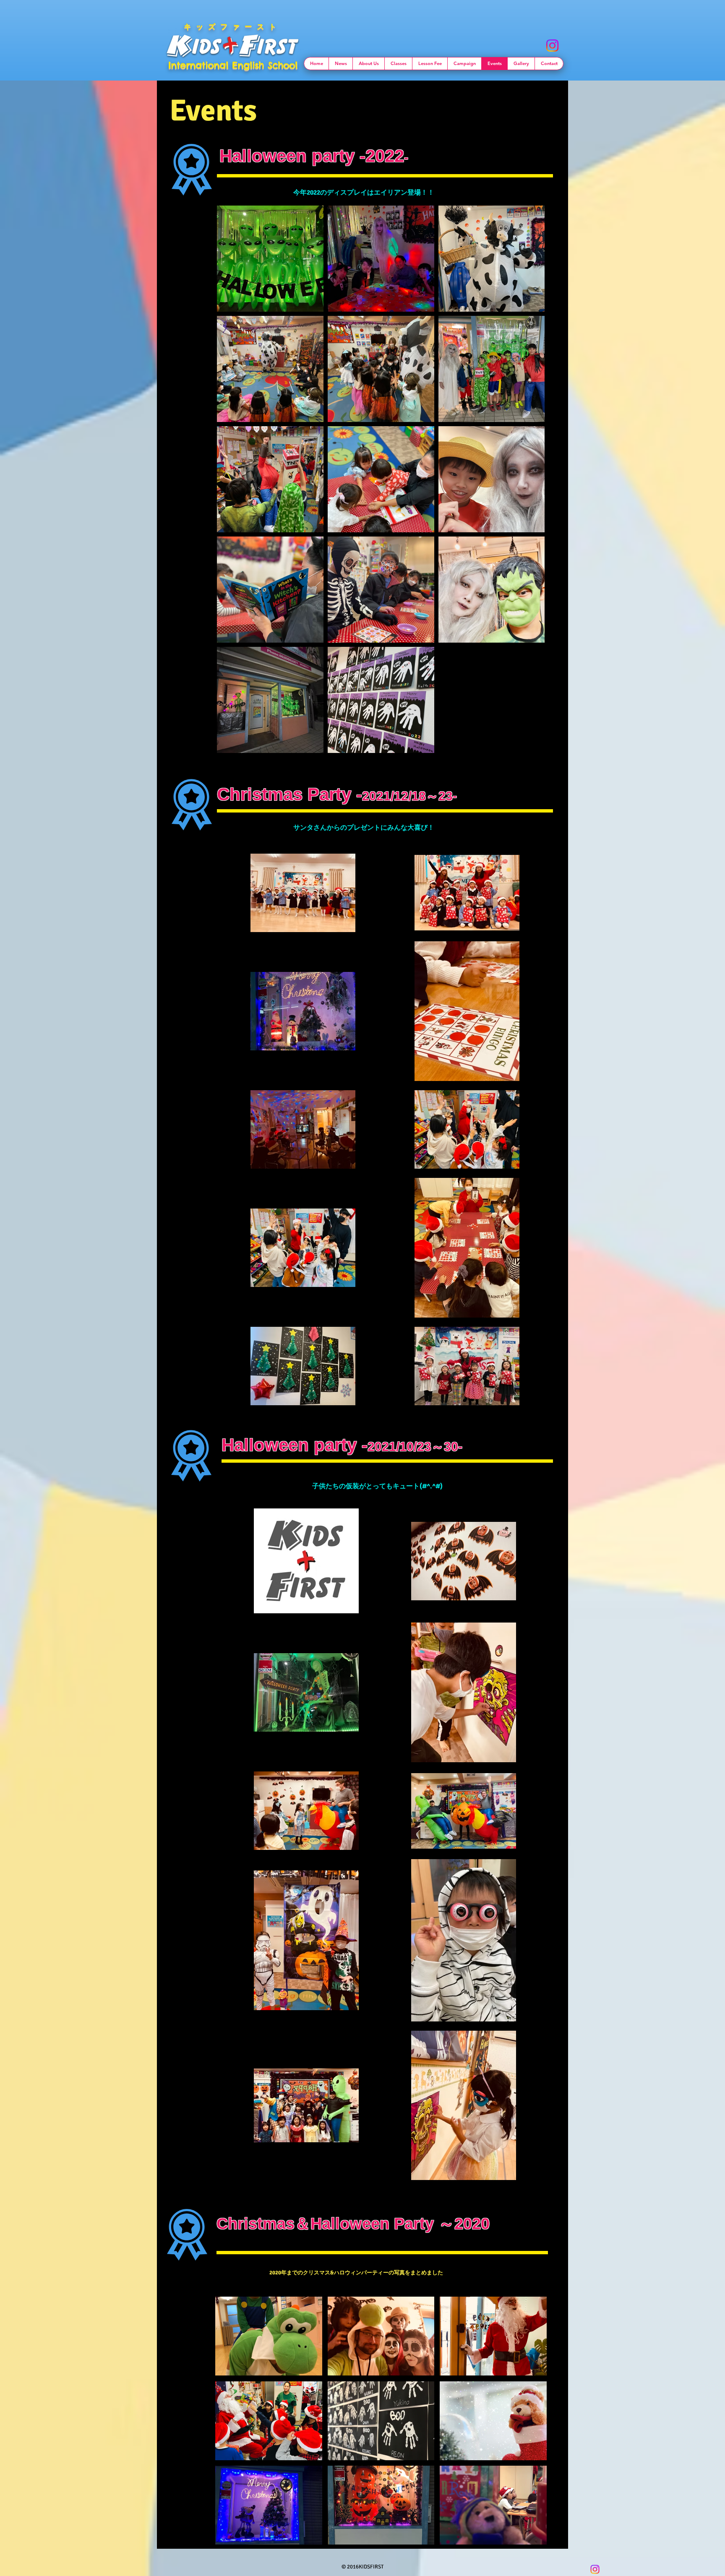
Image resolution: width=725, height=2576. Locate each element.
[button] (269, 2336)
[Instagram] (552, 46)
